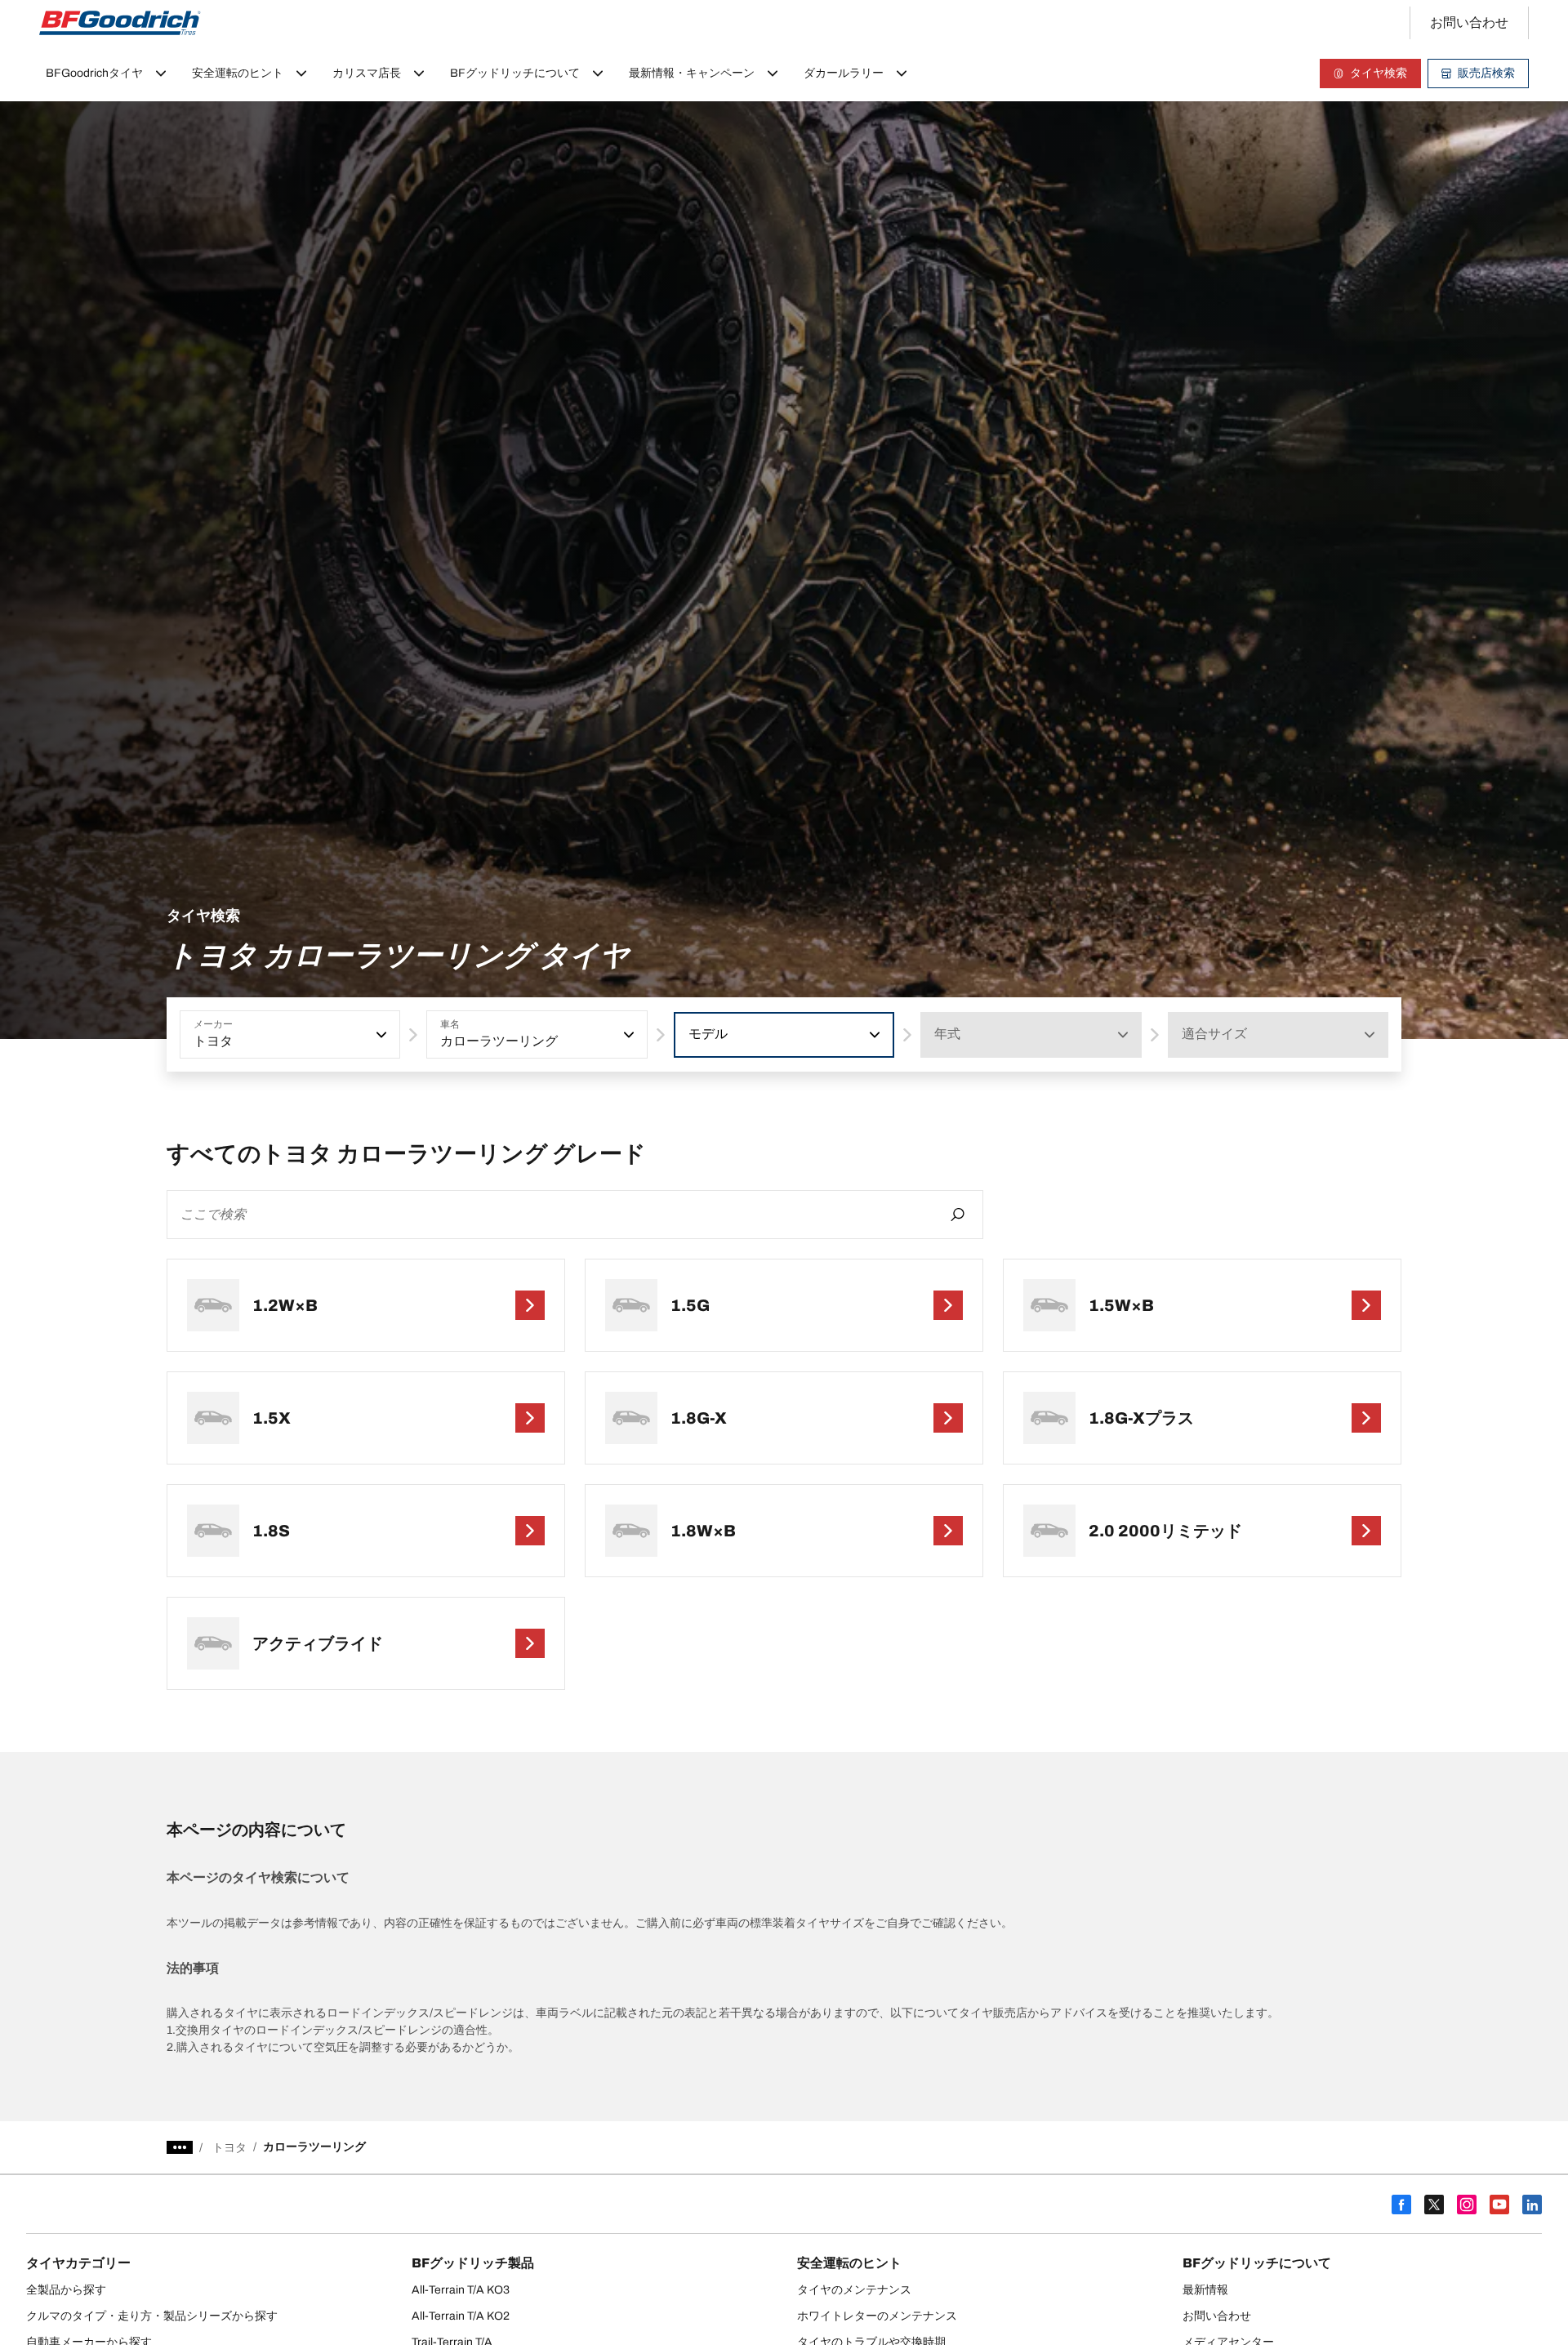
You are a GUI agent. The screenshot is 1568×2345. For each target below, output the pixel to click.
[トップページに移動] (120, 23)
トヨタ (229, 2148)
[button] (380, 1035)
